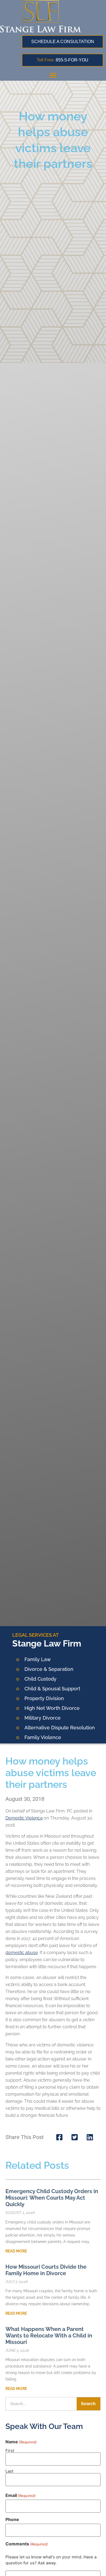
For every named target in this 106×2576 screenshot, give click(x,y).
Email (21, 2495)
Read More (16, 2251)
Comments (27, 2544)
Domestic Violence (24, 1818)
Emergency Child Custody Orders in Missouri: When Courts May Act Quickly (52, 2198)
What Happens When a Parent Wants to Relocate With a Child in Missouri (49, 2336)
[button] (53, 75)
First (10, 2450)
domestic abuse (22, 1953)
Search (88, 2404)
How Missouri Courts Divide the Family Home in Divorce (46, 2270)
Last (9, 2471)
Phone (12, 2519)
